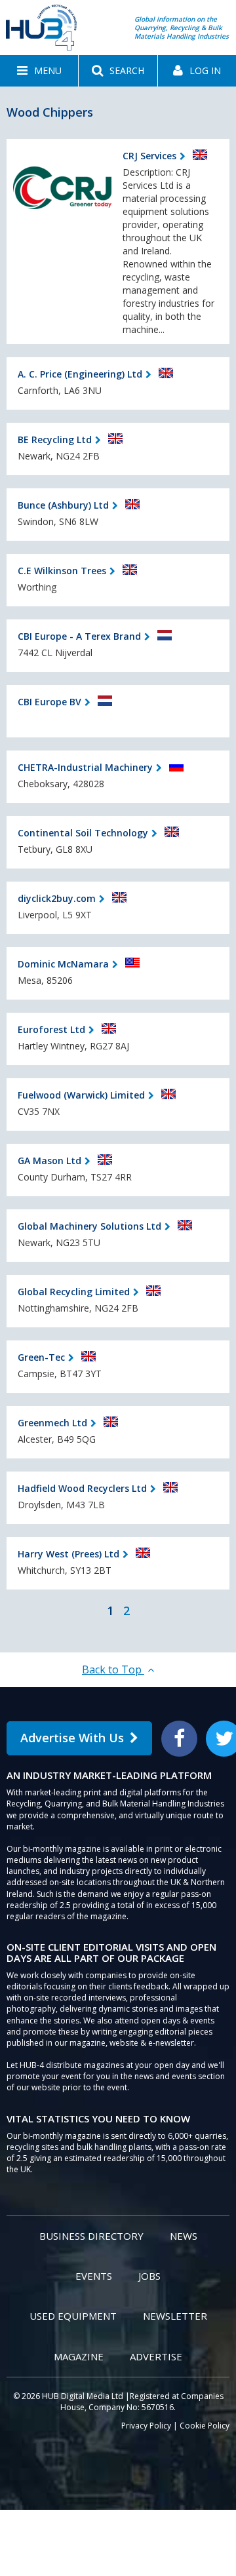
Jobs (149, 2276)
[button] (39, 71)
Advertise (156, 2356)
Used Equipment (73, 2316)
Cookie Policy (205, 2426)
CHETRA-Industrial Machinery (85, 767)
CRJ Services (149, 156)
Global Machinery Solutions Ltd (89, 1226)
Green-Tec (41, 1357)
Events (94, 2276)
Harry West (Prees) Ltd (69, 1554)
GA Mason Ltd (49, 1161)
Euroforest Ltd (51, 1029)
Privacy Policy (146, 2426)
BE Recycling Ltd (55, 439)
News (184, 2236)
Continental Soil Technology (83, 833)
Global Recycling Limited (74, 1292)
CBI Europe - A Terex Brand (79, 636)
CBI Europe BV (49, 702)
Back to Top (113, 1669)
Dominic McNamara (63, 964)
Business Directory (91, 2236)
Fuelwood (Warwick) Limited (81, 1095)
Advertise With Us (72, 1738)
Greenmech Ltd (52, 1423)
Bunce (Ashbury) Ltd (63, 505)
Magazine (79, 2356)
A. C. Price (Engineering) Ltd (80, 374)
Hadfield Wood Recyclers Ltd (82, 1488)
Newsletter (175, 2316)
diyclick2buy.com (57, 898)
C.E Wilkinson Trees (62, 571)
